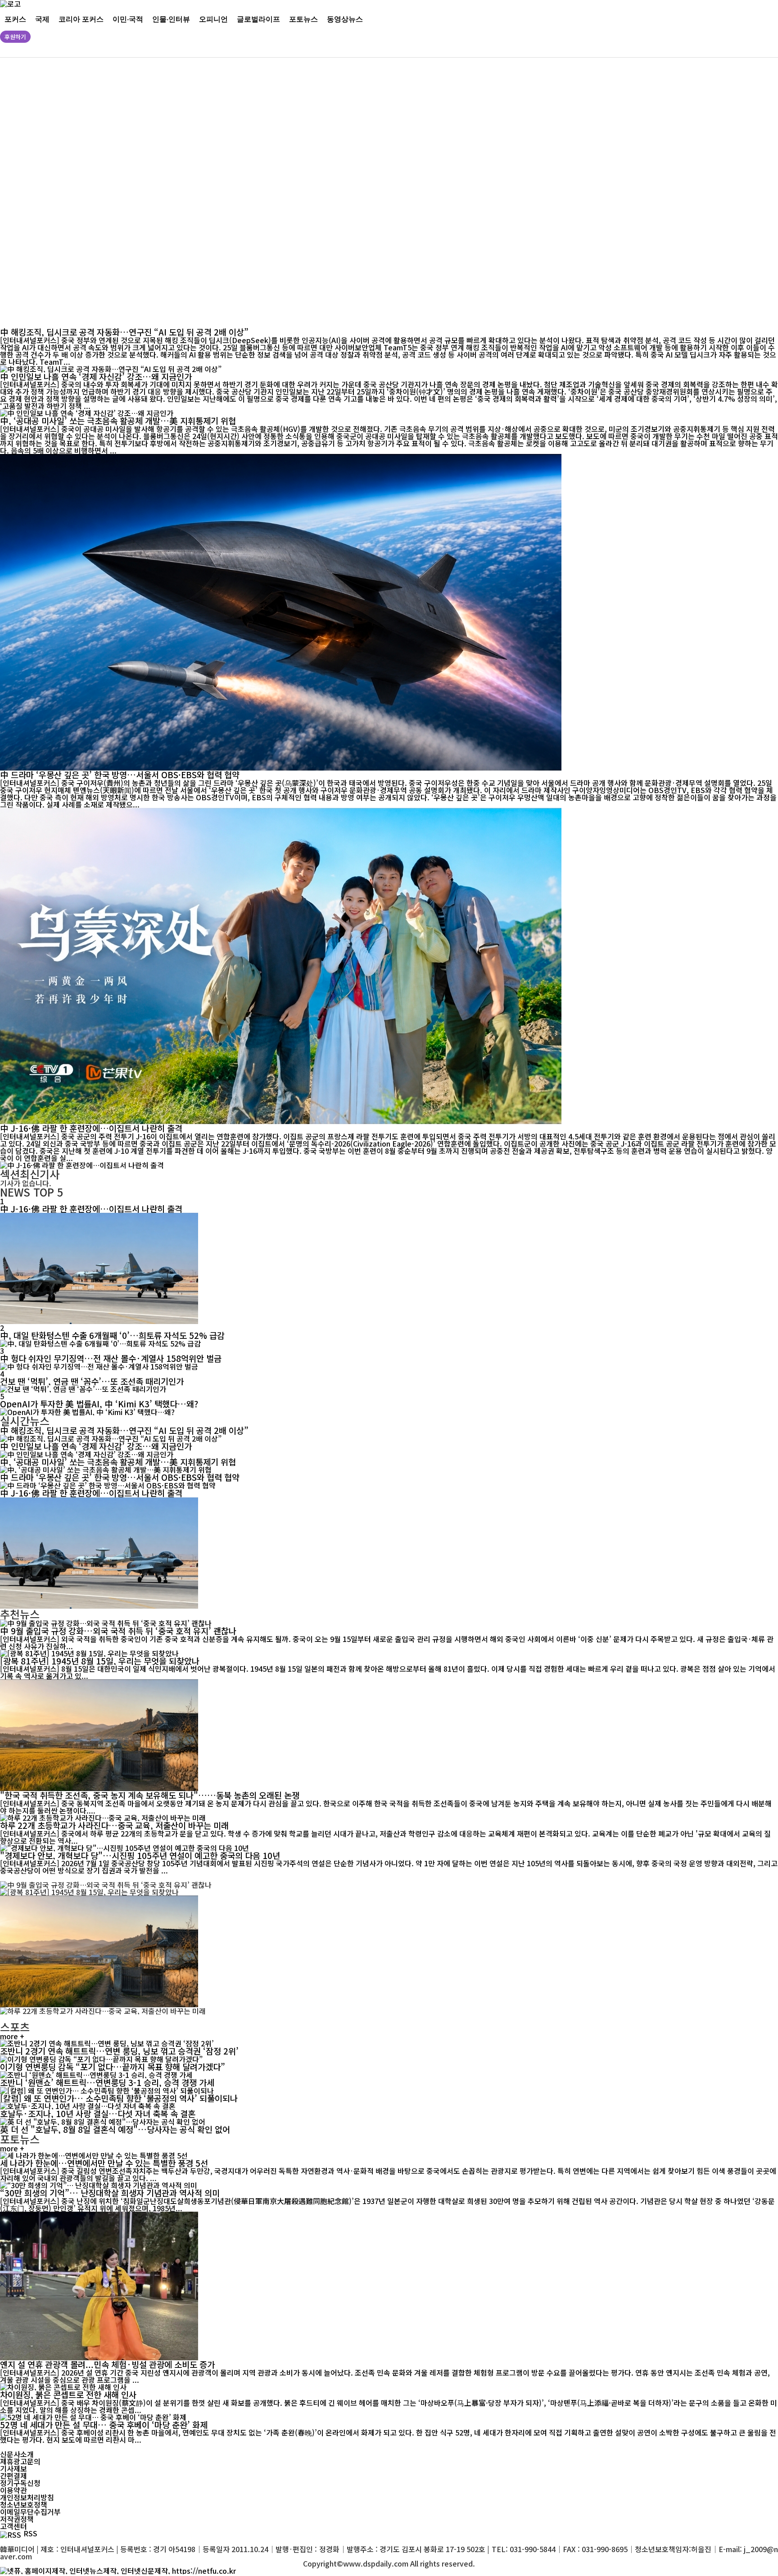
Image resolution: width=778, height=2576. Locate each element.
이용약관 (14, 2490)
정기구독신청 (20, 2483)
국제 (42, 19)
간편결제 (14, 2476)
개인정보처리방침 (27, 2497)
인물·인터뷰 (171, 19)
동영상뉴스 (345, 19)
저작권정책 (17, 2519)
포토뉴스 (303, 19)
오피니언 (213, 19)
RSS (30, 2533)
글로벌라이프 (258, 19)
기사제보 (14, 2468)
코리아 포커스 (81, 19)
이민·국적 (128, 19)
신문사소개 (17, 2454)
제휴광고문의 (20, 2461)
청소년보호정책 (24, 2504)
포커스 (15, 19)
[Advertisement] (275, 193)
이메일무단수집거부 (30, 2512)
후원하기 (15, 37)
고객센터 (14, 2526)
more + (12, 2036)
